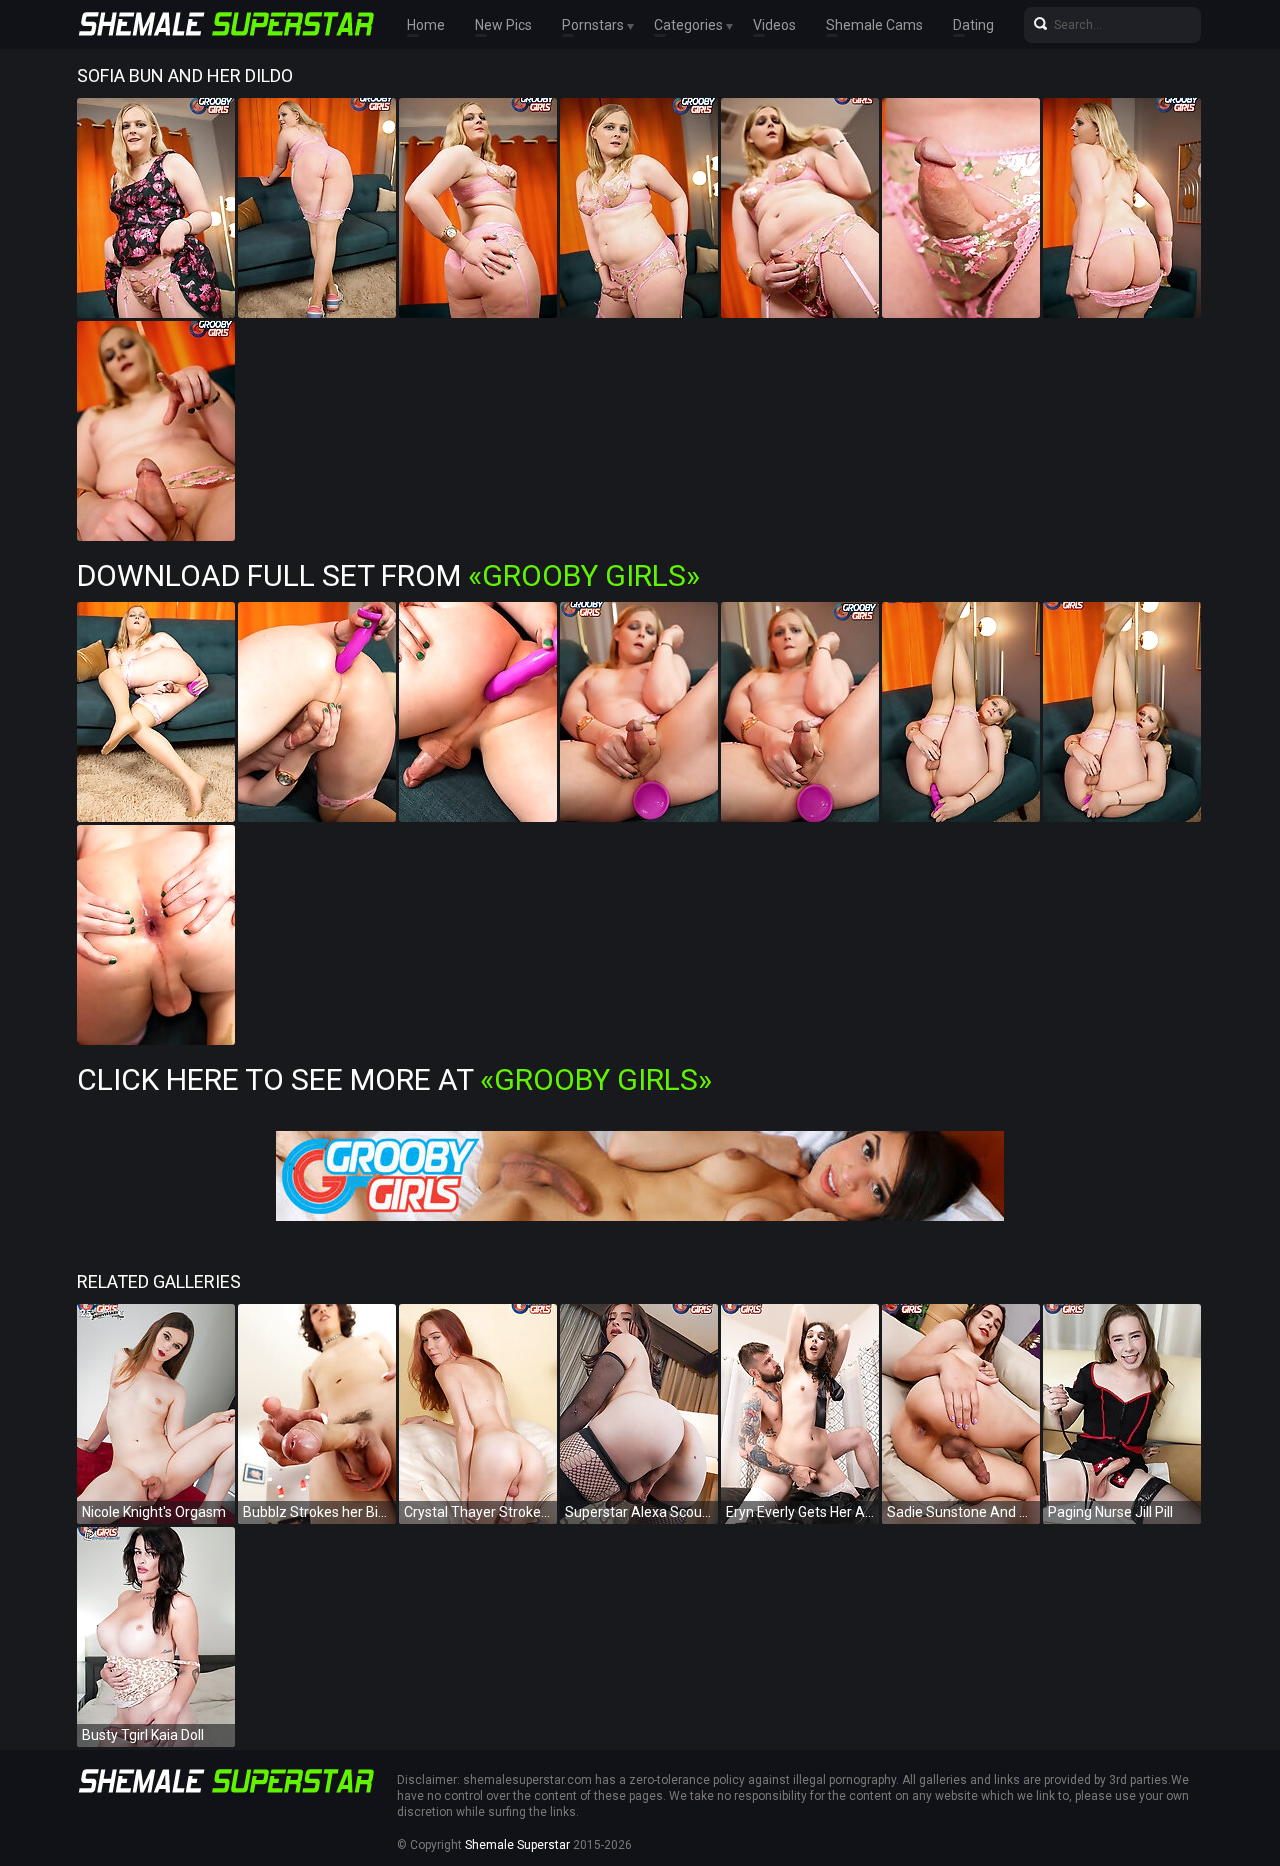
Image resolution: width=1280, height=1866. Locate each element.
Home (426, 25)
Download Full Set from (388, 575)
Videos (774, 25)
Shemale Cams (874, 25)
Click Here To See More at (394, 1079)
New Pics (503, 25)
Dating (973, 25)
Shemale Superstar (517, 1845)
